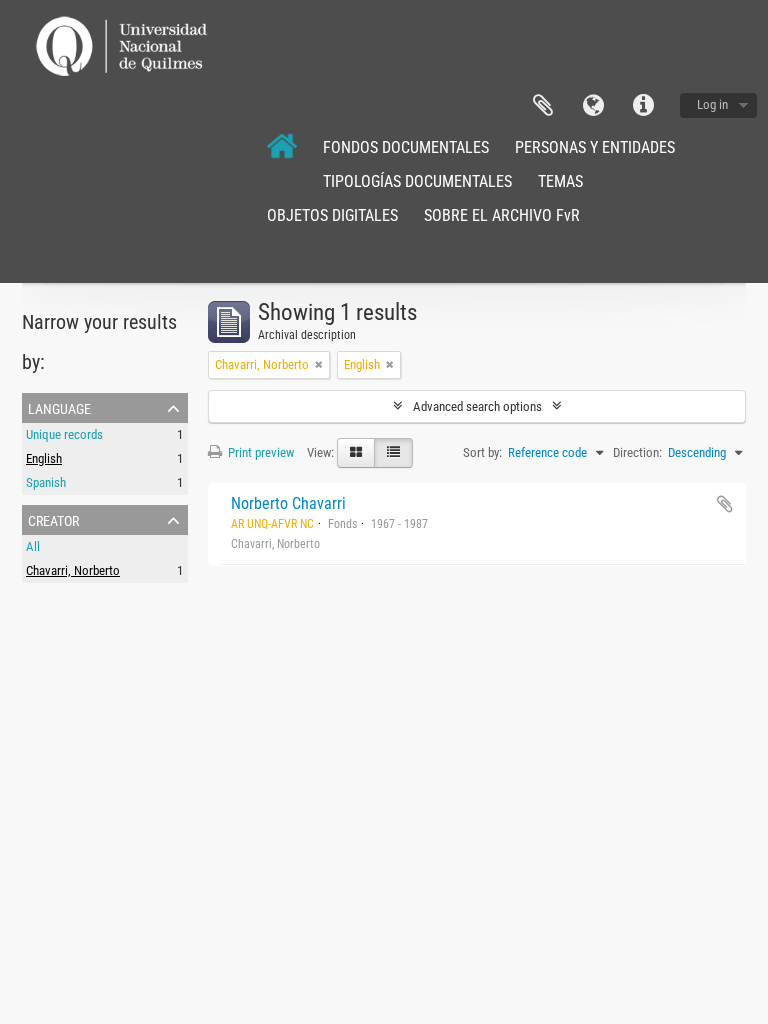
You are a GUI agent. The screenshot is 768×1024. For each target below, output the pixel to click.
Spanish (46, 482)
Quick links (643, 106)
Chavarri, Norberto (73, 570)
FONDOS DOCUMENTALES (406, 147)
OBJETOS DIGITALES (332, 215)
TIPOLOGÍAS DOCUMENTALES (417, 181)
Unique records (64, 434)
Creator (53, 519)
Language (593, 106)
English (44, 458)
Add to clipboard (725, 504)
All (33, 546)
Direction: (637, 452)
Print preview (259, 452)
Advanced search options (477, 406)
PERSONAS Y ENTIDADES (595, 147)
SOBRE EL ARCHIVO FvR (502, 215)
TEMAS (560, 181)
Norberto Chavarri (288, 503)
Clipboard (543, 106)
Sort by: (482, 452)
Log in (712, 104)
